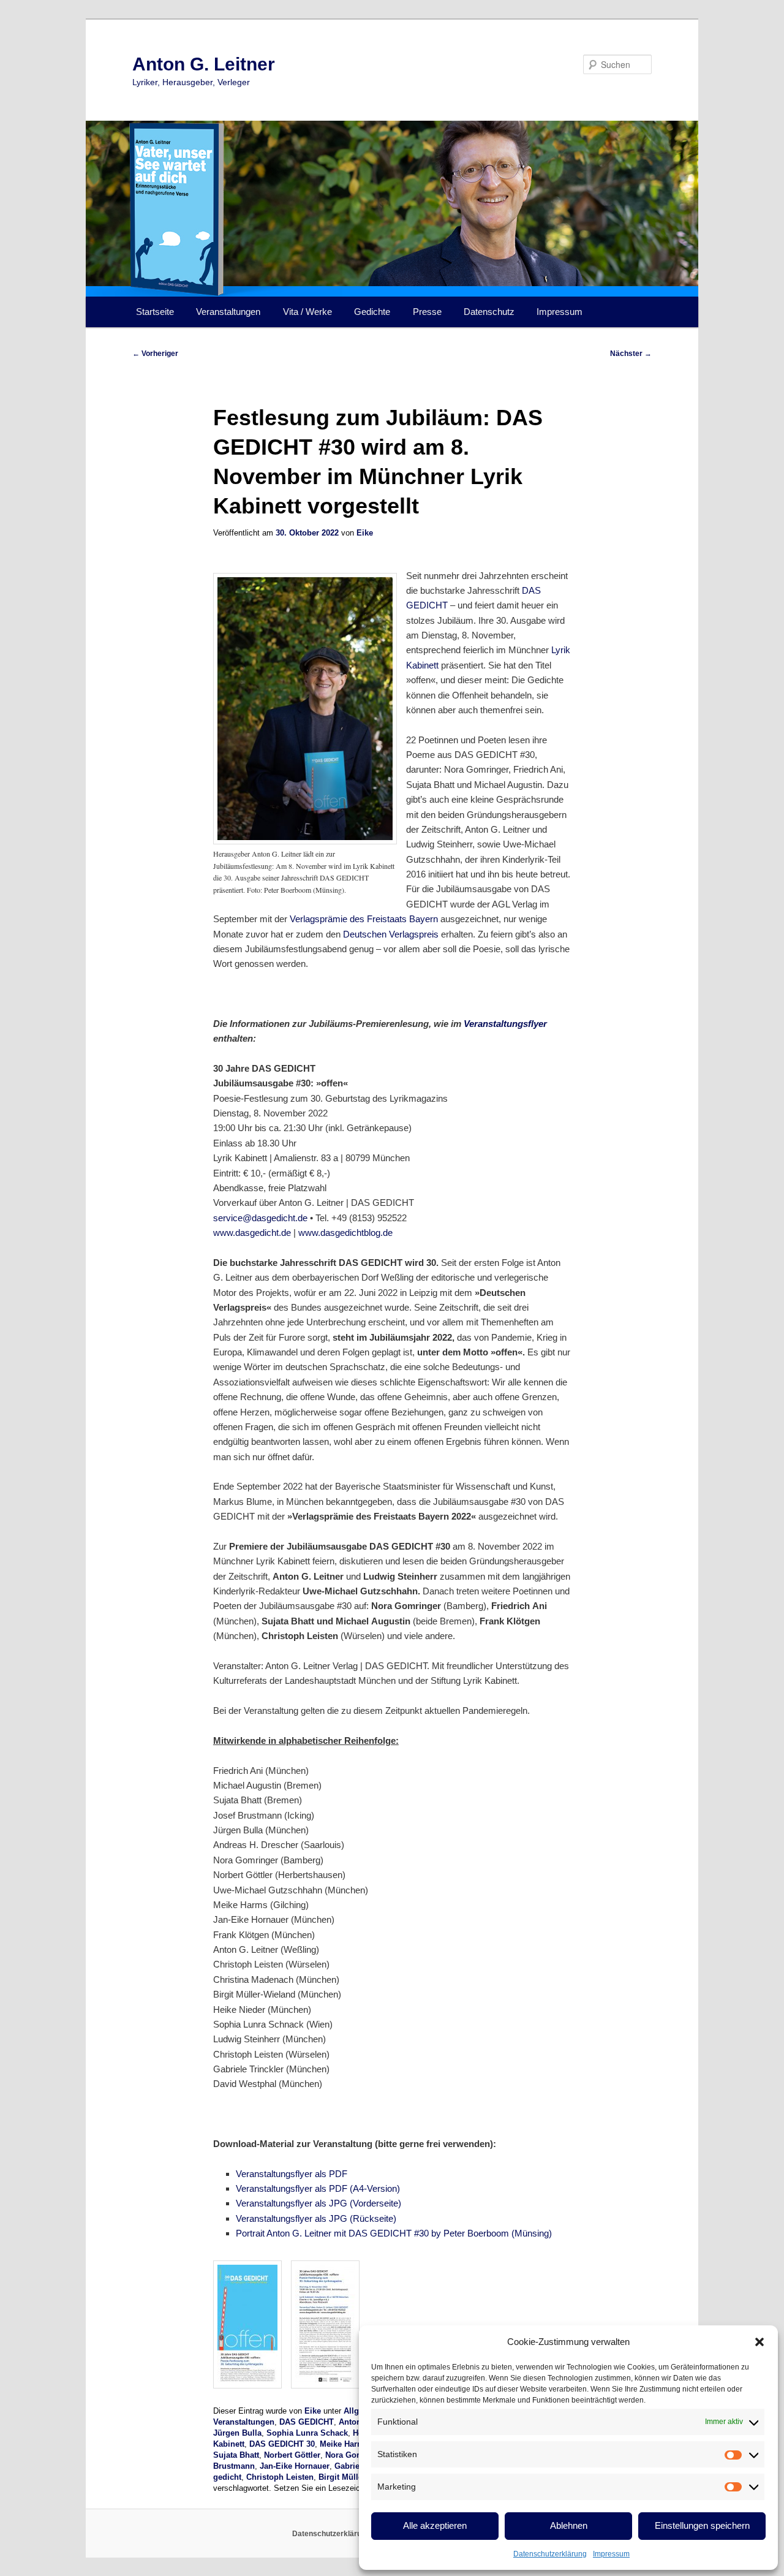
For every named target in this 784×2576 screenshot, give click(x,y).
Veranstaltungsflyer (505, 1024)
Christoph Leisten (280, 2477)
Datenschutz (489, 312)
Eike (365, 533)
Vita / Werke (307, 312)
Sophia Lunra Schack (307, 2433)
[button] (759, 2342)
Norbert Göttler (292, 2455)
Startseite (155, 312)
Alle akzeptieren (435, 2525)
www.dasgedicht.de (252, 1233)
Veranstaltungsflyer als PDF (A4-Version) (318, 2188)
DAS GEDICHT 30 (282, 2444)
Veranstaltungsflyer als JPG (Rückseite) (316, 2218)
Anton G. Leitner (204, 64)
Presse (427, 312)
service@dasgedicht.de (260, 1218)
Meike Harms (344, 2444)
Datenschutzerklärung (550, 2554)
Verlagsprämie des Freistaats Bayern (364, 919)
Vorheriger (155, 354)
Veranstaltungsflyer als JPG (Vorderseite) (318, 2203)
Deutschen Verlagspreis (391, 934)
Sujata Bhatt (236, 2455)
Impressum (611, 2554)
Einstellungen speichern (702, 2525)
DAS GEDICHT (307, 2422)
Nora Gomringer (356, 2455)
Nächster (631, 354)
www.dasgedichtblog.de (345, 1233)
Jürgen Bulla (237, 2433)
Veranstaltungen (228, 312)
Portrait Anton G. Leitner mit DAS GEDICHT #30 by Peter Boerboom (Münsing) (394, 2233)
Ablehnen (569, 2525)
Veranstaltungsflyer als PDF (292, 2174)
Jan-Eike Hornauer (295, 2466)
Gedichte (372, 312)
